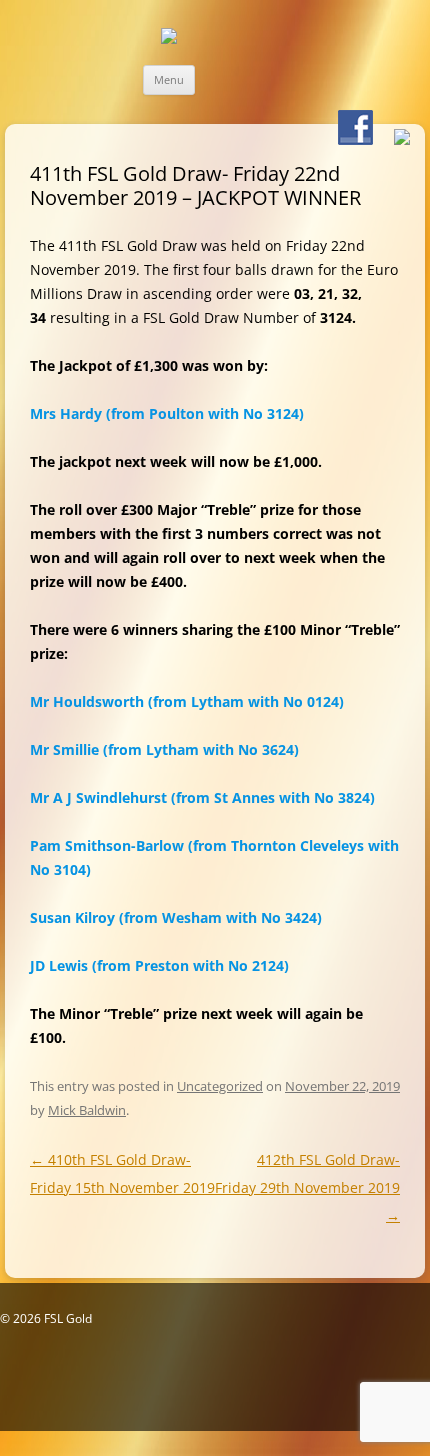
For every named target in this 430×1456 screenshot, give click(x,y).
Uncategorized (220, 1086)
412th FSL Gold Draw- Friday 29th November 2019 (307, 1187)
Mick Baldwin (87, 1110)
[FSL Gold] (169, 35)
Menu (169, 79)
